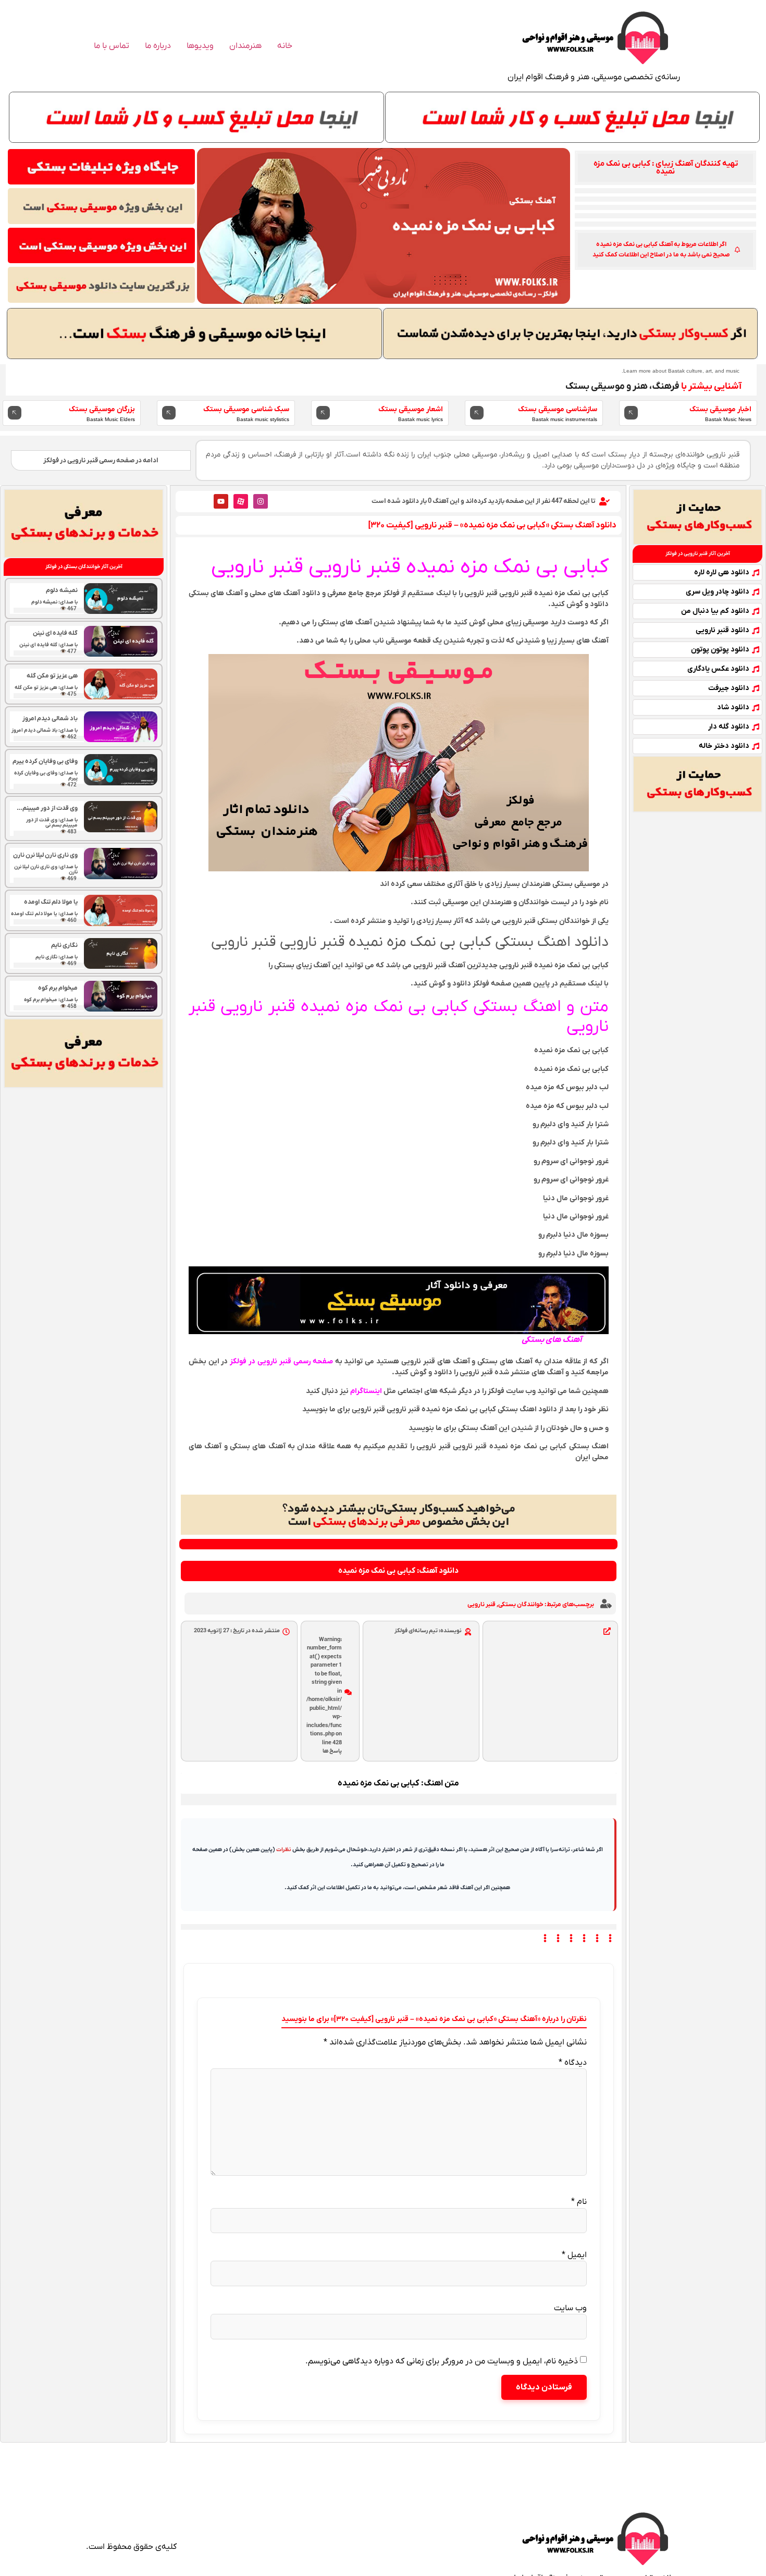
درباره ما (158, 46)
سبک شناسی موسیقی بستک (246, 409)
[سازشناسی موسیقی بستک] (477, 413)
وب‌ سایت (570, 2308)
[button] (665, 168)
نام (579, 2202)
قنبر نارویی (481, 1605)
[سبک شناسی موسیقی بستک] (169, 413)
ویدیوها (200, 46)
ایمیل (574, 2255)
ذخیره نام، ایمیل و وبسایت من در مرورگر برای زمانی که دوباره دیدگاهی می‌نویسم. (442, 2361)
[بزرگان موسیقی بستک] (15, 413)
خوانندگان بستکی (521, 1605)
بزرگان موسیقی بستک (102, 409)
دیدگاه (573, 2063)
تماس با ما (112, 46)
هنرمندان (245, 46)
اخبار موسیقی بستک (720, 409)
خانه (285, 46)
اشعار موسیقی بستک (411, 409)
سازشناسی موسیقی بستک (558, 409)
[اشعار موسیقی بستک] (323, 413)
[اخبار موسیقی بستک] (631, 413)
